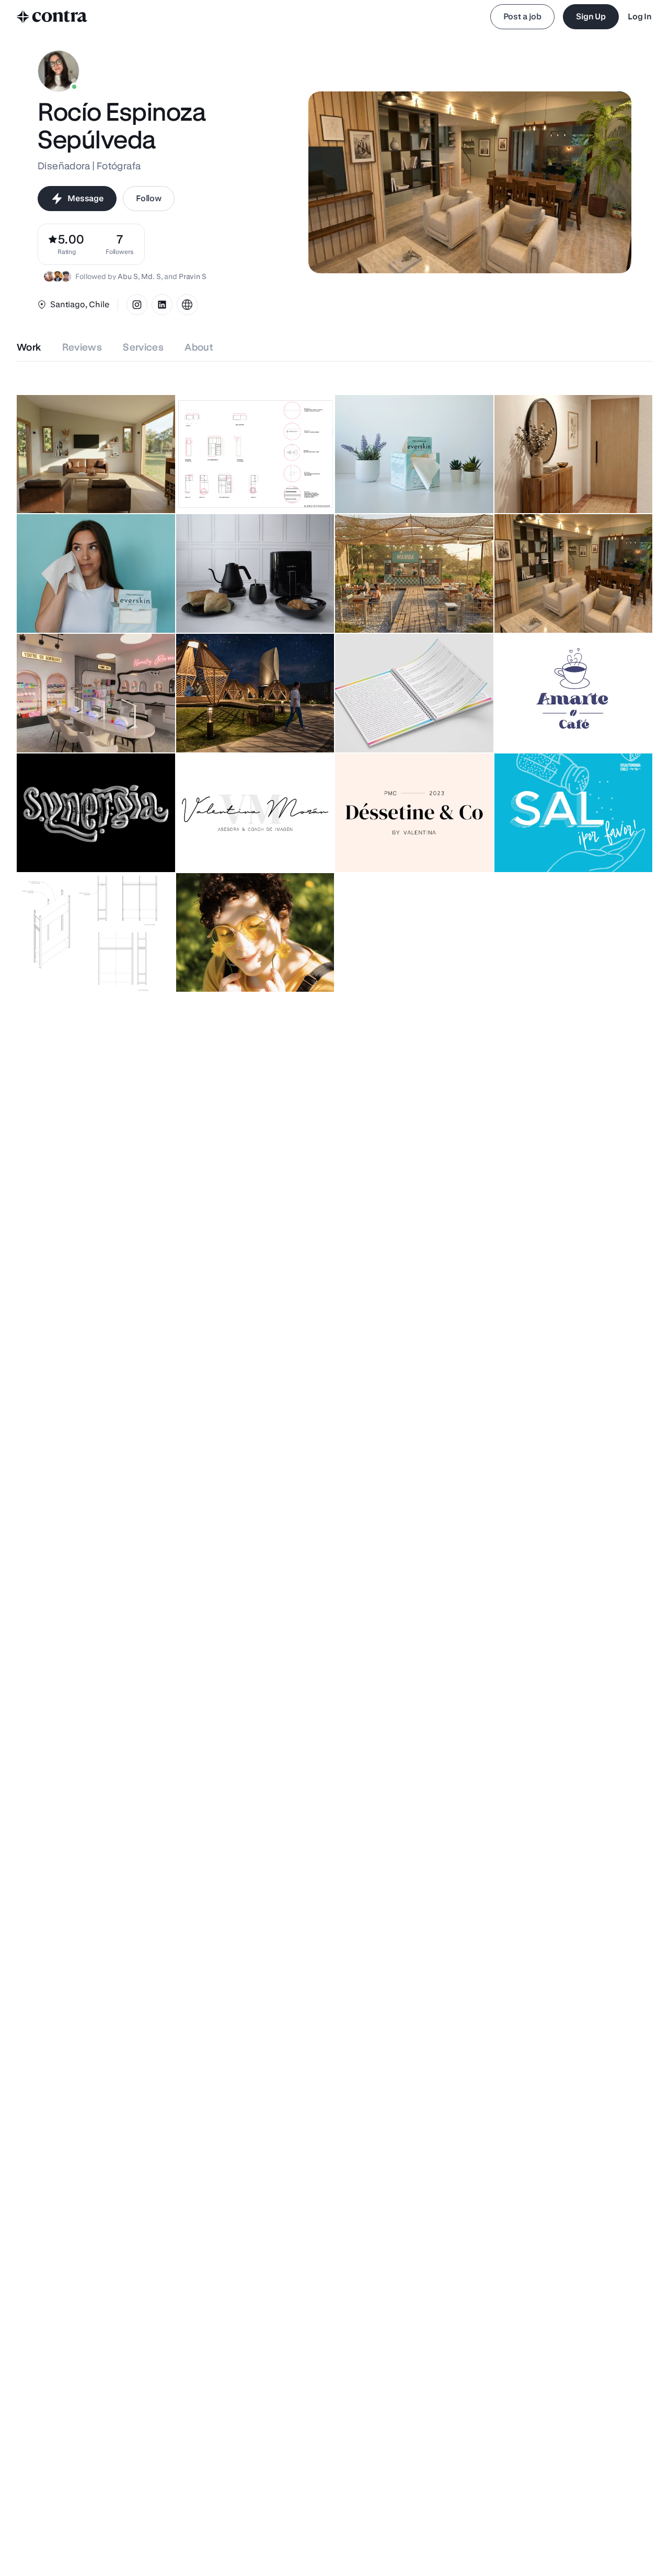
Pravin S (193, 276)
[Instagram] (137, 305)
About (199, 347)
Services (143, 347)
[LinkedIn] (162, 305)
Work (29, 347)
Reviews (82, 347)
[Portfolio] (187, 305)
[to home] (52, 17)
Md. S (151, 276)
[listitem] (120, 244)
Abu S (128, 276)
